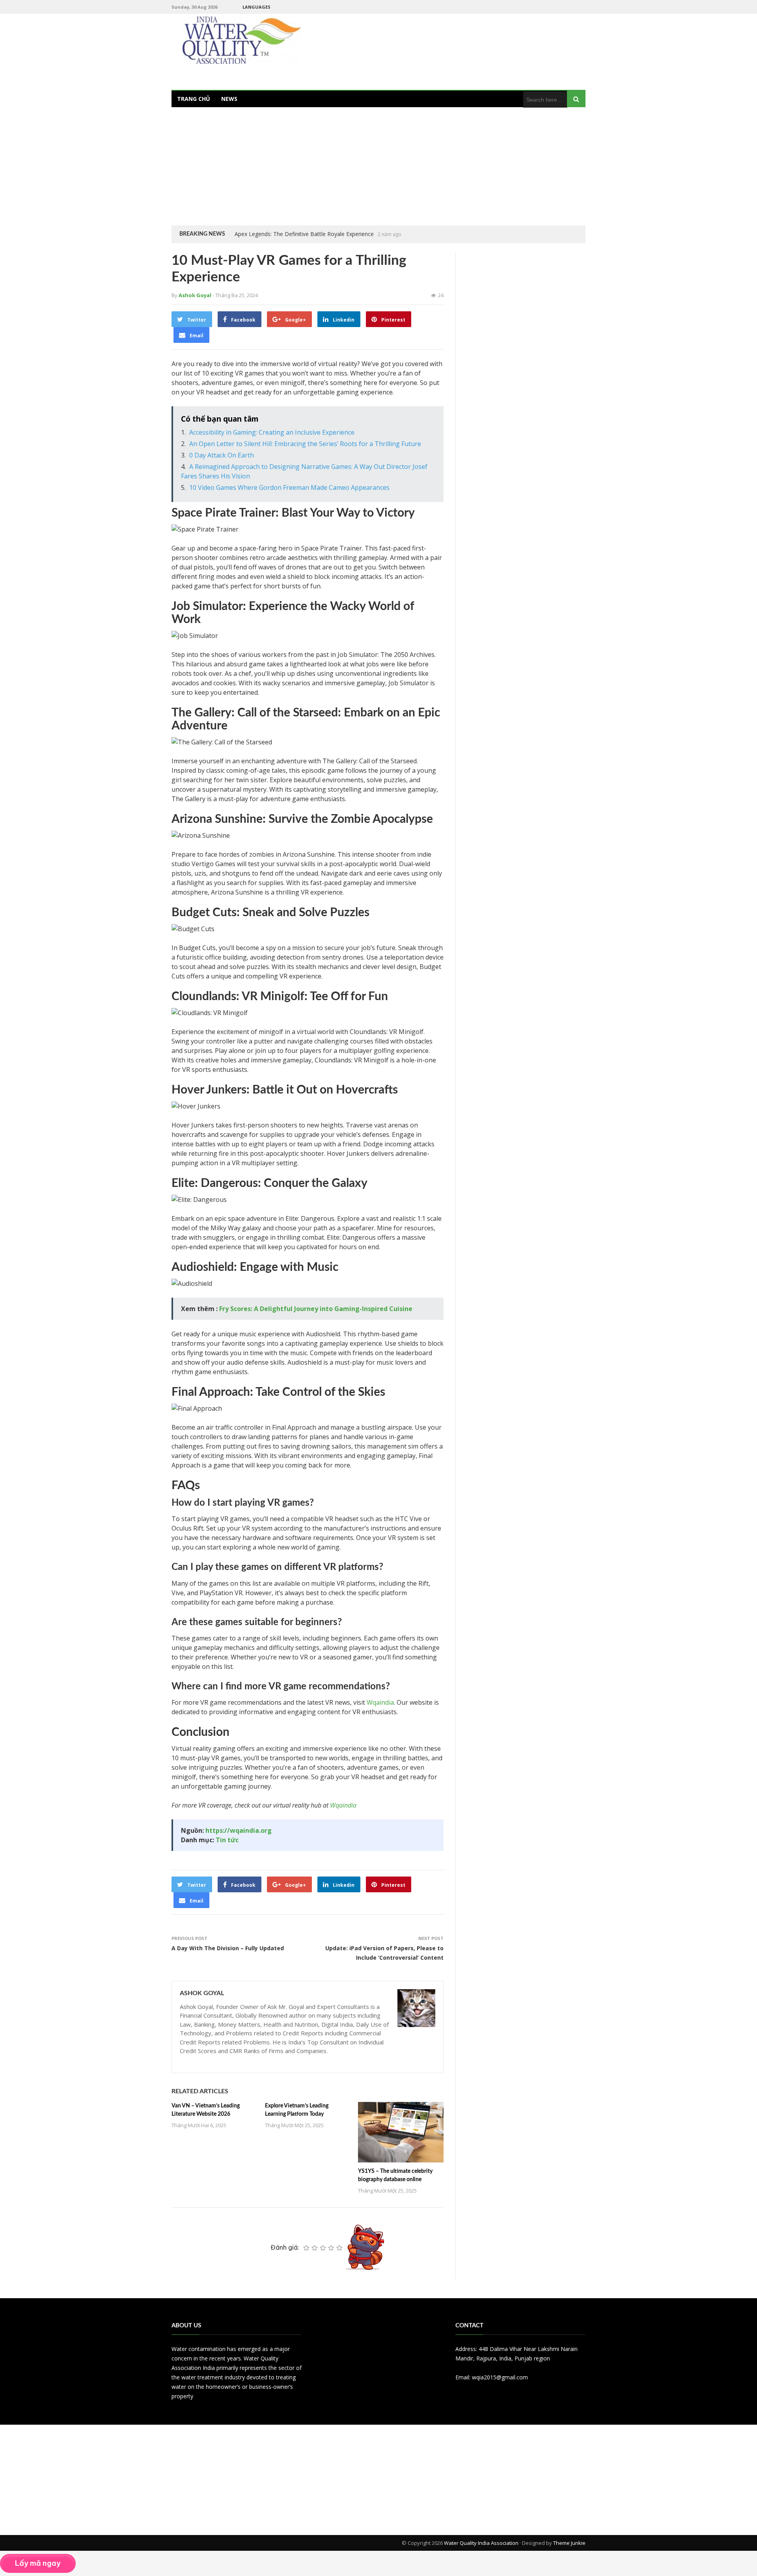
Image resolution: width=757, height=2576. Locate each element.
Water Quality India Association (481, 2543)
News (229, 99)
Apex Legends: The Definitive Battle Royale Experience (304, 234)
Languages (256, 7)
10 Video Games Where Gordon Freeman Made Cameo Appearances (289, 487)
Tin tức (227, 1840)
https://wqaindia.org (239, 1830)
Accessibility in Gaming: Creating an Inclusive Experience (272, 432)
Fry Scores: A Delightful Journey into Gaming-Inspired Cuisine (316, 1309)
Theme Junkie (569, 2543)
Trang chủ (194, 99)
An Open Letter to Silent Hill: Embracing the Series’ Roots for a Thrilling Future (305, 444)
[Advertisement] (378, 166)
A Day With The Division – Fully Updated (228, 1948)
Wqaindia (380, 1702)
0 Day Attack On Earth (222, 455)
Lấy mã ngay (38, 2563)
